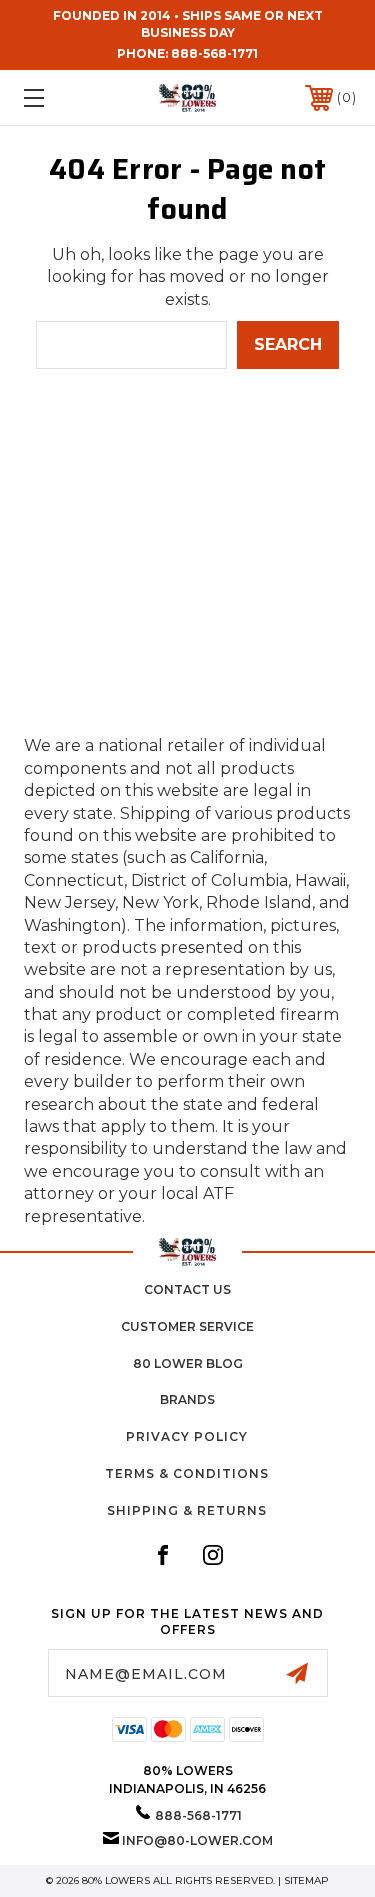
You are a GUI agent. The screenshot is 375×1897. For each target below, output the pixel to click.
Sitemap (306, 1880)
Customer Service (187, 1326)
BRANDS (187, 1399)
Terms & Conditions (187, 1473)
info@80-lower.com (197, 1840)
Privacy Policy (187, 1436)
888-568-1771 (214, 53)
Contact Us (187, 1289)
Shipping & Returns (187, 1510)
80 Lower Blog (188, 1363)
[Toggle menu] (56, 97)
